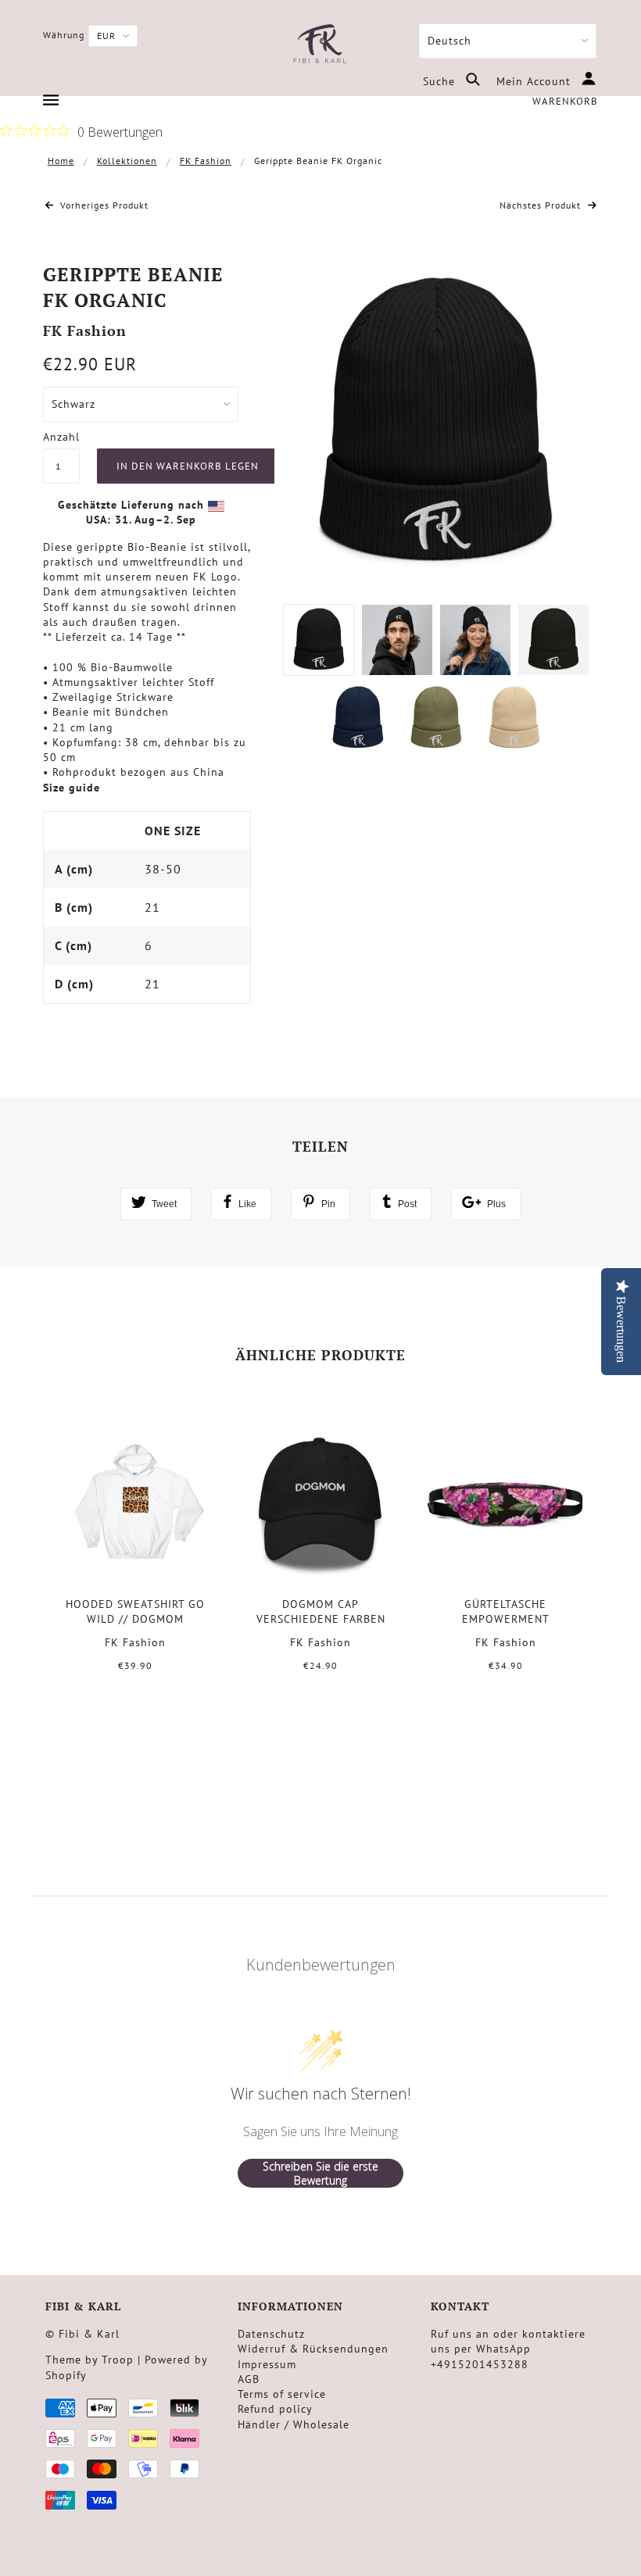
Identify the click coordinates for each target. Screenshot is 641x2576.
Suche (441, 81)
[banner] (320, 45)
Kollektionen (127, 161)
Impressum (267, 2364)
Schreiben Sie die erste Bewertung (320, 2173)
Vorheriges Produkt (103, 205)
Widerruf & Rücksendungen (313, 2349)
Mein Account (535, 81)
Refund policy (275, 2409)
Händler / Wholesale (294, 2424)
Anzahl (61, 437)
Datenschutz (271, 2334)
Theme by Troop (90, 2360)
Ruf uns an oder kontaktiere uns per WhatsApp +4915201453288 (508, 2349)
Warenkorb (565, 101)
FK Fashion (206, 161)
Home (61, 161)
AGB (249, 2379)
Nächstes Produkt (542, 205)
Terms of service (282, 2394)
